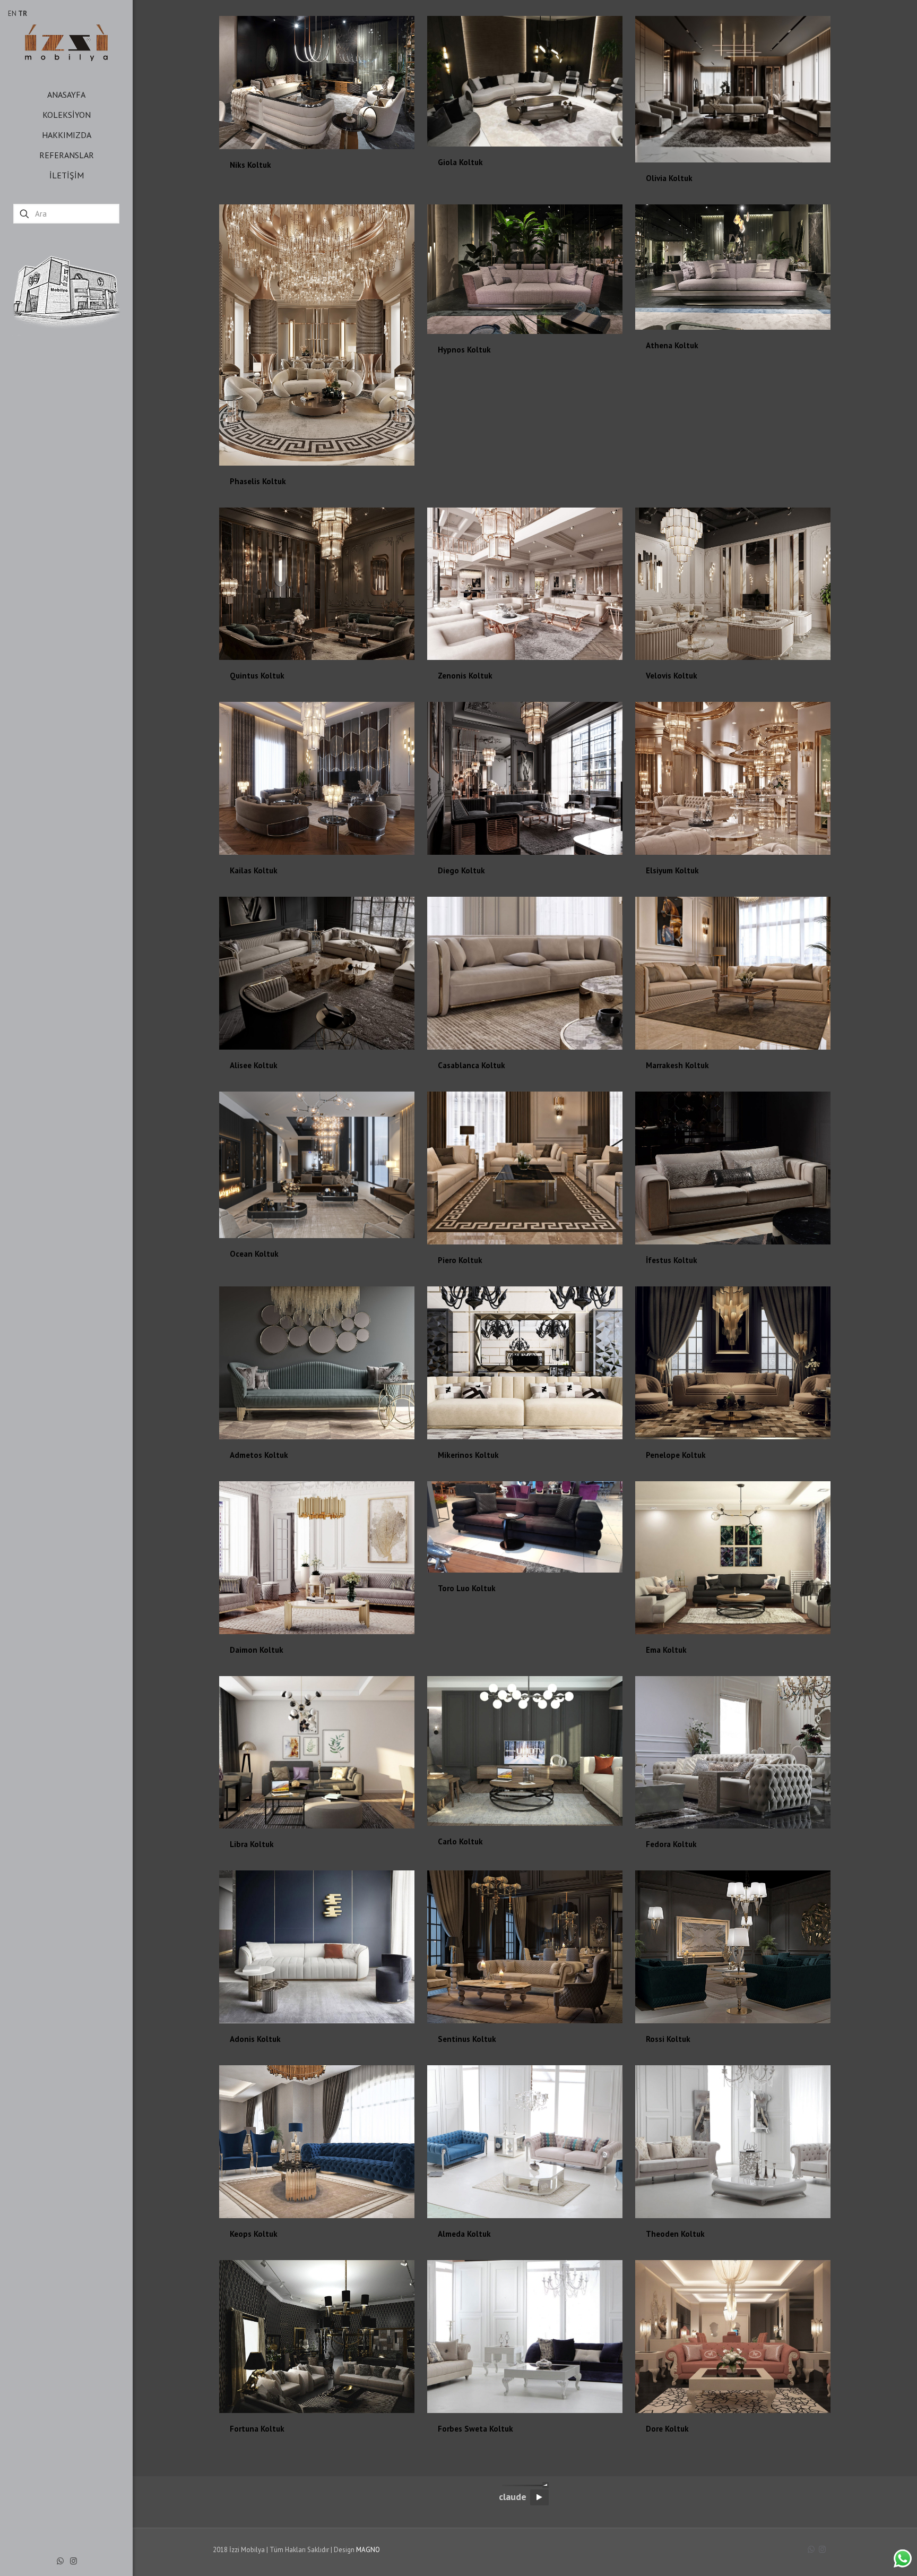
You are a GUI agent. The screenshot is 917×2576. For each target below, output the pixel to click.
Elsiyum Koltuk (672, 870)
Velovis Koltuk (672, 676)
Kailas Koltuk (254, 870)
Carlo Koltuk (460, 1841)
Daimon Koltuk (257, 1650)
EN (12, 14)
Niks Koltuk (250, 165)
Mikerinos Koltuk (468, 1455)
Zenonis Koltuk (465, 676)
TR (23, 14)
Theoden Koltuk (675, 2234)
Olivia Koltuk (669, 178)
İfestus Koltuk (672, 1260)
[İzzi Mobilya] (66, 42)
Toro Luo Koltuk (467, 1588)
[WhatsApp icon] (60, 2561)
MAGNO (368, 2550)
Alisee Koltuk (254, 1065)
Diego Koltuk (461, 870)
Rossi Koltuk (668, 2039)
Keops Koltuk (254, 2234)
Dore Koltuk (667, 2429)
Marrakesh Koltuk (677, 1065)
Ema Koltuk (666, 1650)
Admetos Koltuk (259, 1455)
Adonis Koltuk (255, 2039)
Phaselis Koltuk (258, 481)
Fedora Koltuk (671, 1844)
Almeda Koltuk (464, 2234)
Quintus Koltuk (257, 676)
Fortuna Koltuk (257, 2429)
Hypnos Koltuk (464, 350)
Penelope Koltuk (676, 1455)
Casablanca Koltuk (472, 1065)
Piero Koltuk (460, 1260)
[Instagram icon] (73, 2561)
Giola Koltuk (460, 162)
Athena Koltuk (672, 345)
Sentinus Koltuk (467, 2039)
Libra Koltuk (252, 1844)
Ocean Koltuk (254, 1254)
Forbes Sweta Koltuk (475, 2429)
